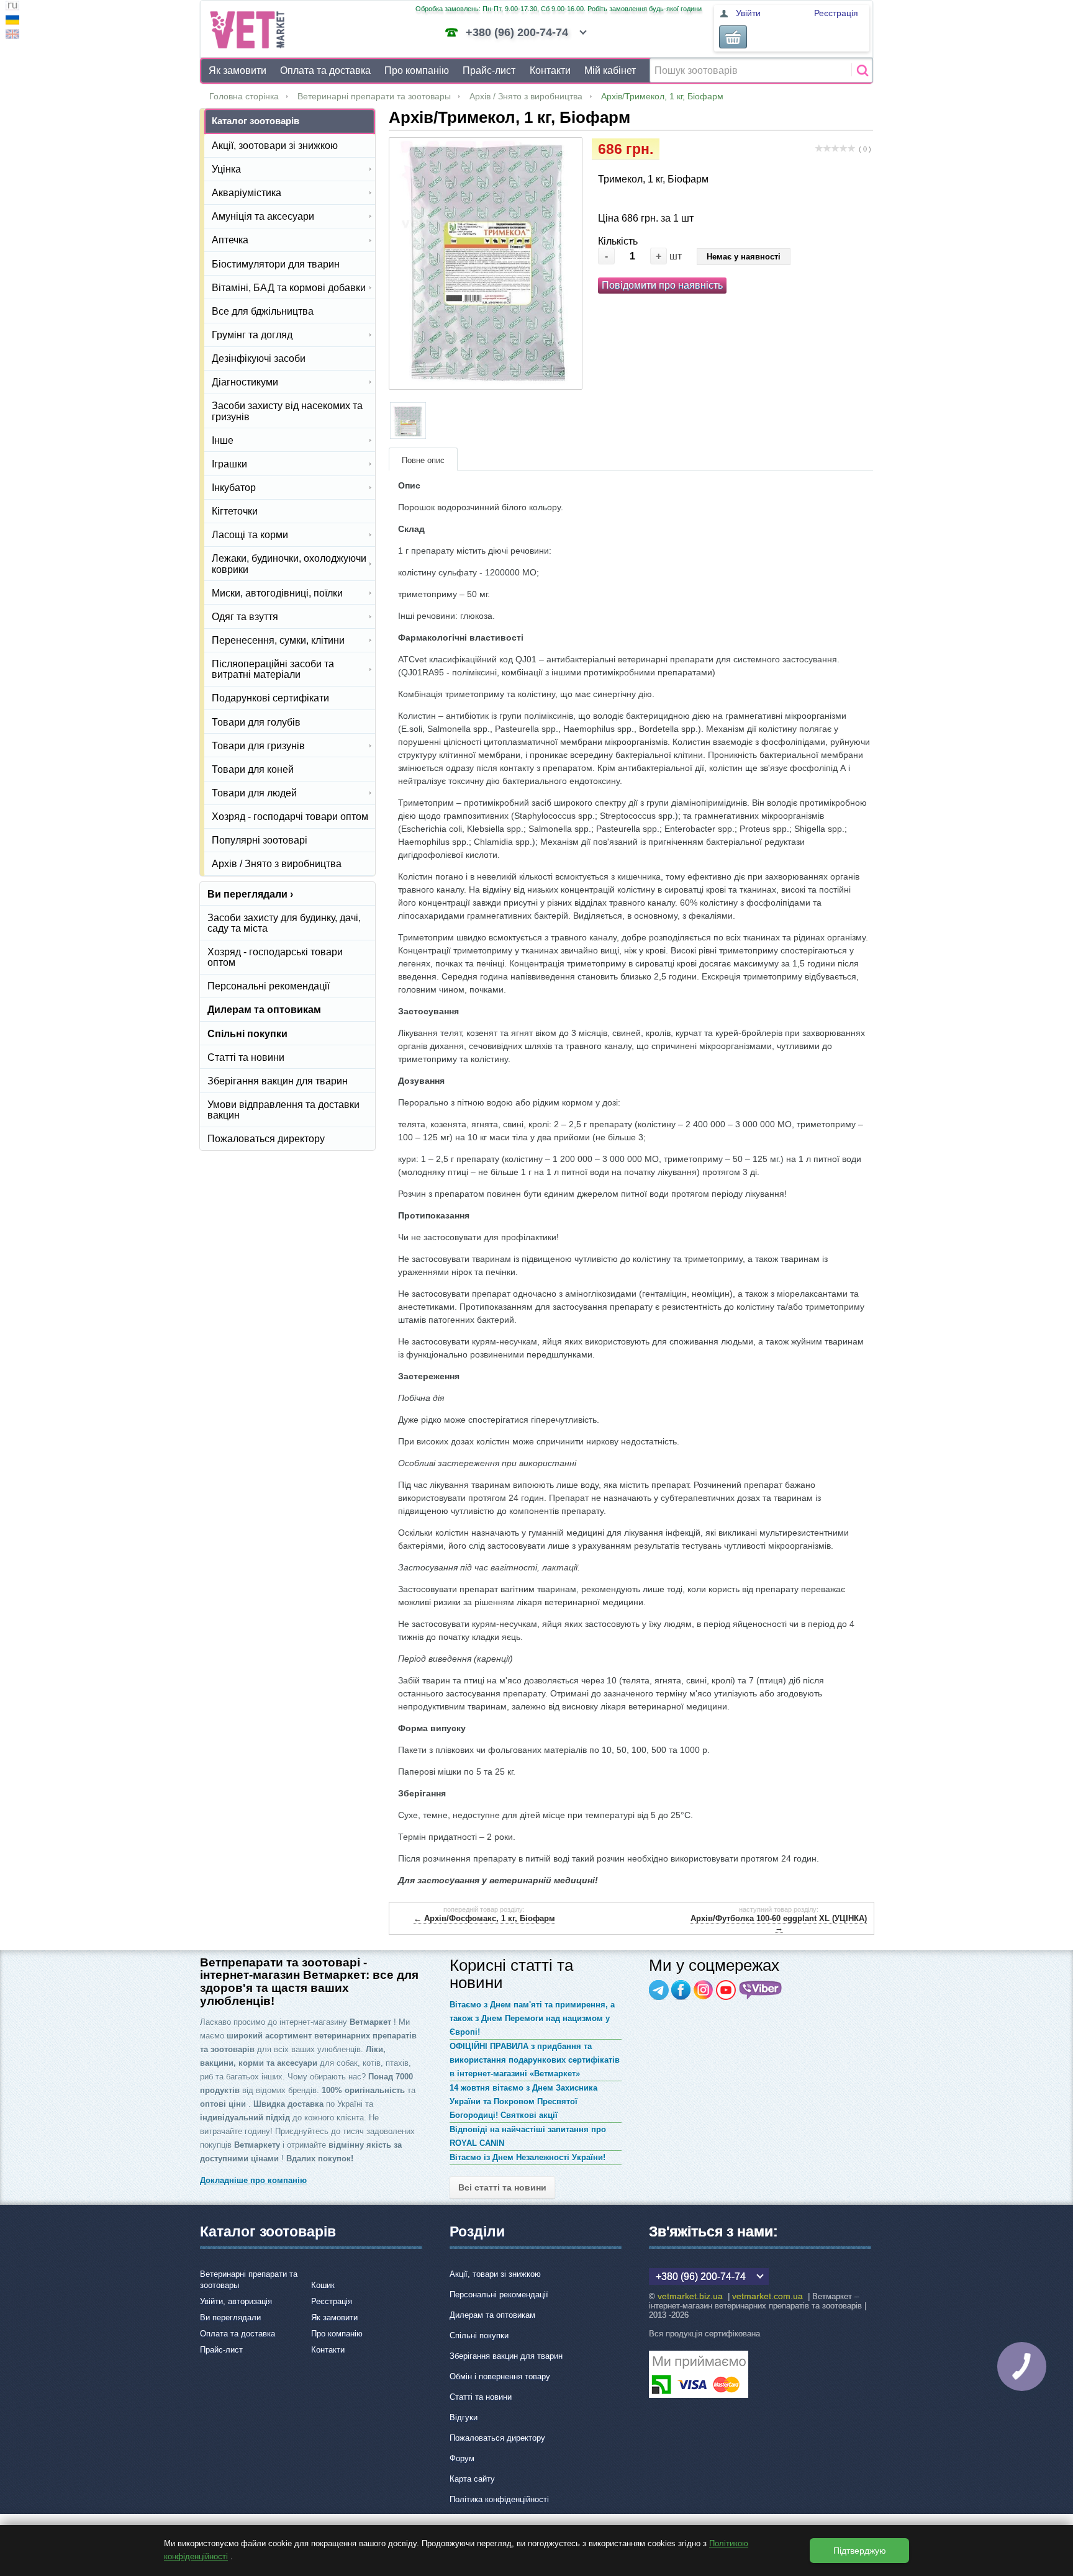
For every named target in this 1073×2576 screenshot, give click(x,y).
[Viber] (761, 1990)
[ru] (12, 7)
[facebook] (681, 1990)
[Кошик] (733, 37)
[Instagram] (704, 1990)
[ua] (12, 21)
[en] (12, 36)
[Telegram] (659, 1990)
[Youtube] (726, 1990)
